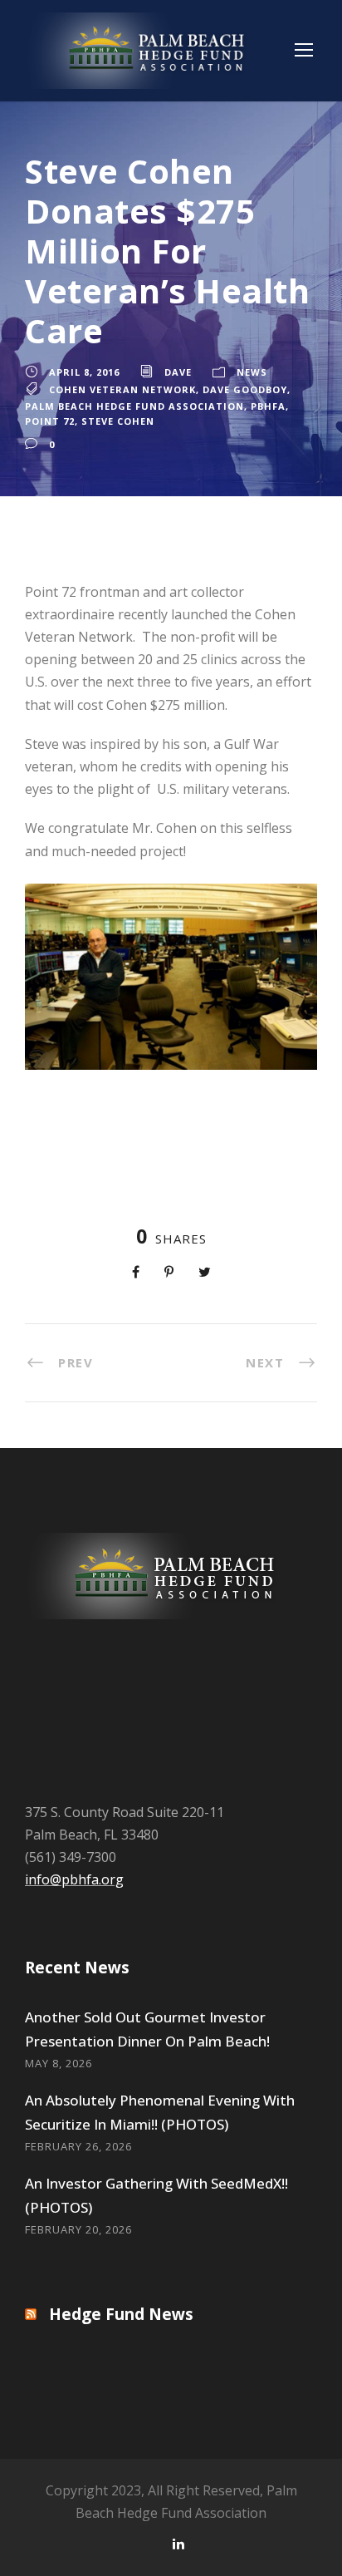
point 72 (50, 421)
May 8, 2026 (59, 2063)
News (252, 372)
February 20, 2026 (78, 2229)
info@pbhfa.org (74, 1879)
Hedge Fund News (121, 2314)
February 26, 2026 (78, 2146)
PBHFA (268, 406)
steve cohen (118, 421)
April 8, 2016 (84, 372)
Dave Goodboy (245, 389)
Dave (178, 372)
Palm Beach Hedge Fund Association (134, 406)
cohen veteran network (122, 389)
